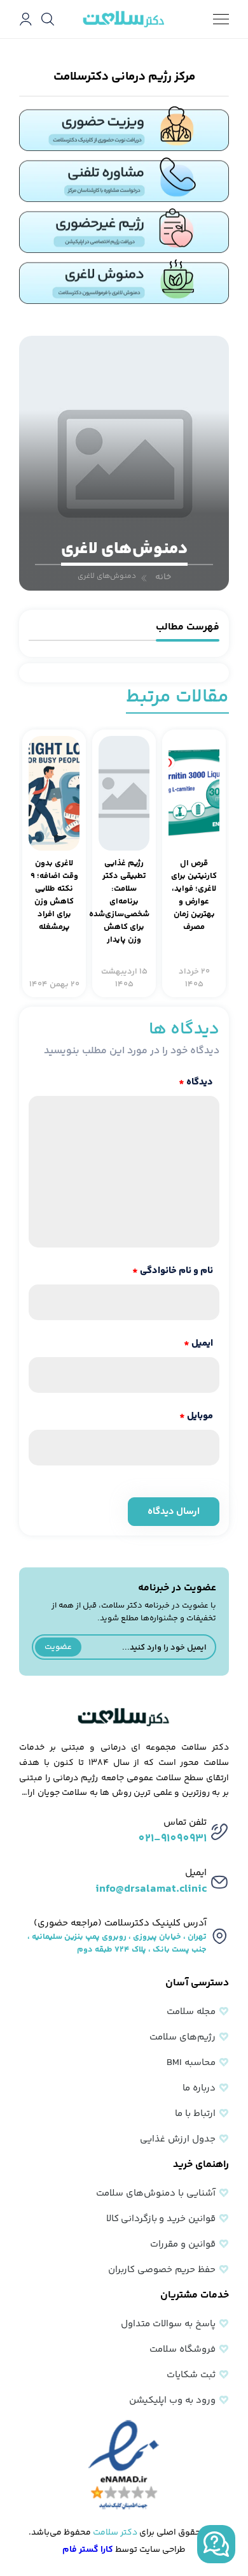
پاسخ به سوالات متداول (168, 2324)
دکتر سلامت (115, 2533)
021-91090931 (172, 1839)
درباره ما (199, 2088)
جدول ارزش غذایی (178, 2139)
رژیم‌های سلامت (183, 2037)
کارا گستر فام (88, 2550)
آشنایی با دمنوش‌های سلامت (156, 2193)
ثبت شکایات (191, 2375)
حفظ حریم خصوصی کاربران (162, 2270)
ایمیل (198, 1343)
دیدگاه (196, 1082)
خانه (163, 577)
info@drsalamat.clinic (151, 1889)
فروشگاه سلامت (183, 2349)
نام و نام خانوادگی (173, 1271)
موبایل (196, 1416)
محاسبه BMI (191, 2063)
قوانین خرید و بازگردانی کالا (161, 2219)
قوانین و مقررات (183, 2244)
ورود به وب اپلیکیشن (172, 2400)
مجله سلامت (191, 2012)
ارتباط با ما (195, 2114)
